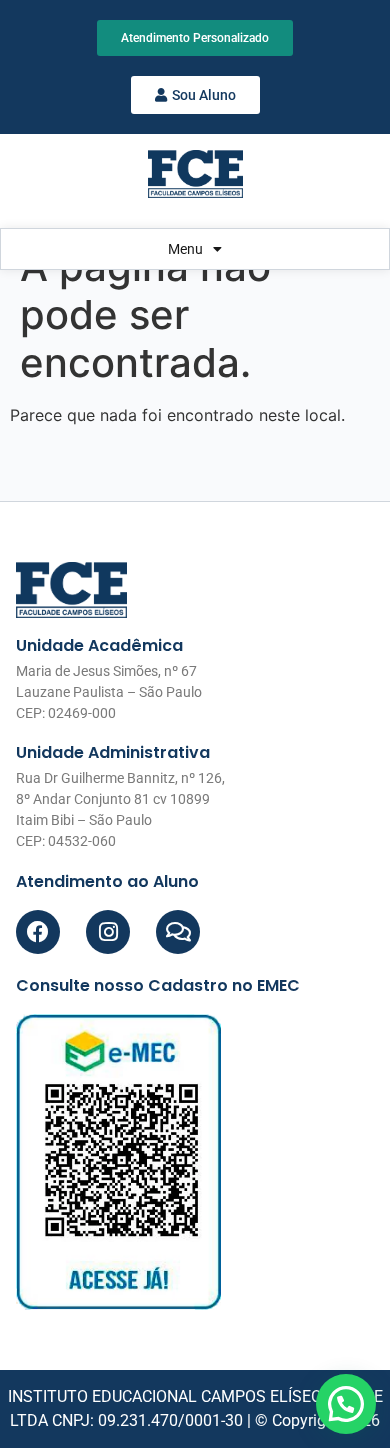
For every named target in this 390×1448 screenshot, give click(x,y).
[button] (346, 1404)
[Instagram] (108, 932)
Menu (185, 249)
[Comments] (178, 932)
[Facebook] (38, 932)
